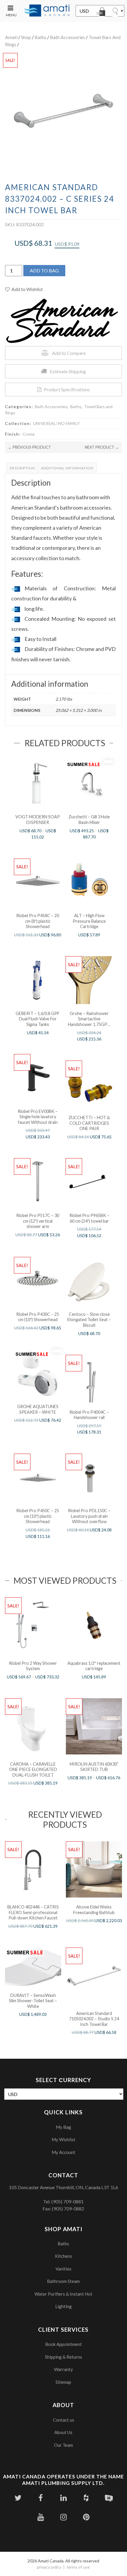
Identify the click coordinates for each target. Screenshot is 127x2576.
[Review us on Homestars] (109, 2498)
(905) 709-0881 (67, 2201)
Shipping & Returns (63, 2357)
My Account (63, 2152)
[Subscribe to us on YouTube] (41, 2517)
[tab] (22, 468)
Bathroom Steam (63, 2281)
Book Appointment (63, 2344)
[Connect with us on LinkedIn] (63, 2498)
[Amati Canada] (47, 11)
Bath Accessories (67, 37)
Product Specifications (67, 389)
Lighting (63, 2306)
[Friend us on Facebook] (41, 2498)
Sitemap (63, 2382)
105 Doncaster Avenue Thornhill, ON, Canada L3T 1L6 (63, 2187)
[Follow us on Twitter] (18, 2498)
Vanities (63, 2269)
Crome (29, 434)
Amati (11, 37)
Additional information (67, 468)
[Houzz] (86, 2498)
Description (22, 468)
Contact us (63, 2420)
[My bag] (102, 13)
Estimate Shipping (68, 371)
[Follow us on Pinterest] (86, 2517)
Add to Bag (44, 270)
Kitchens (63, 2256)
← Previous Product (30, 447)
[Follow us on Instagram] (63, 2517)
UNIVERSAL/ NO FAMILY (56, 423)
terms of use (78, 2567)
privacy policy (49, 2567)
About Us (63, 2432)
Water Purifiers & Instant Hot (63, 2294)
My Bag (63, 2127)
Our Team (63, 2445)
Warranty (63, 2369)
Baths (40, 37)
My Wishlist (63, 2139)
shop (26, 37)
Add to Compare (69, 353)
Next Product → (102, 447)
